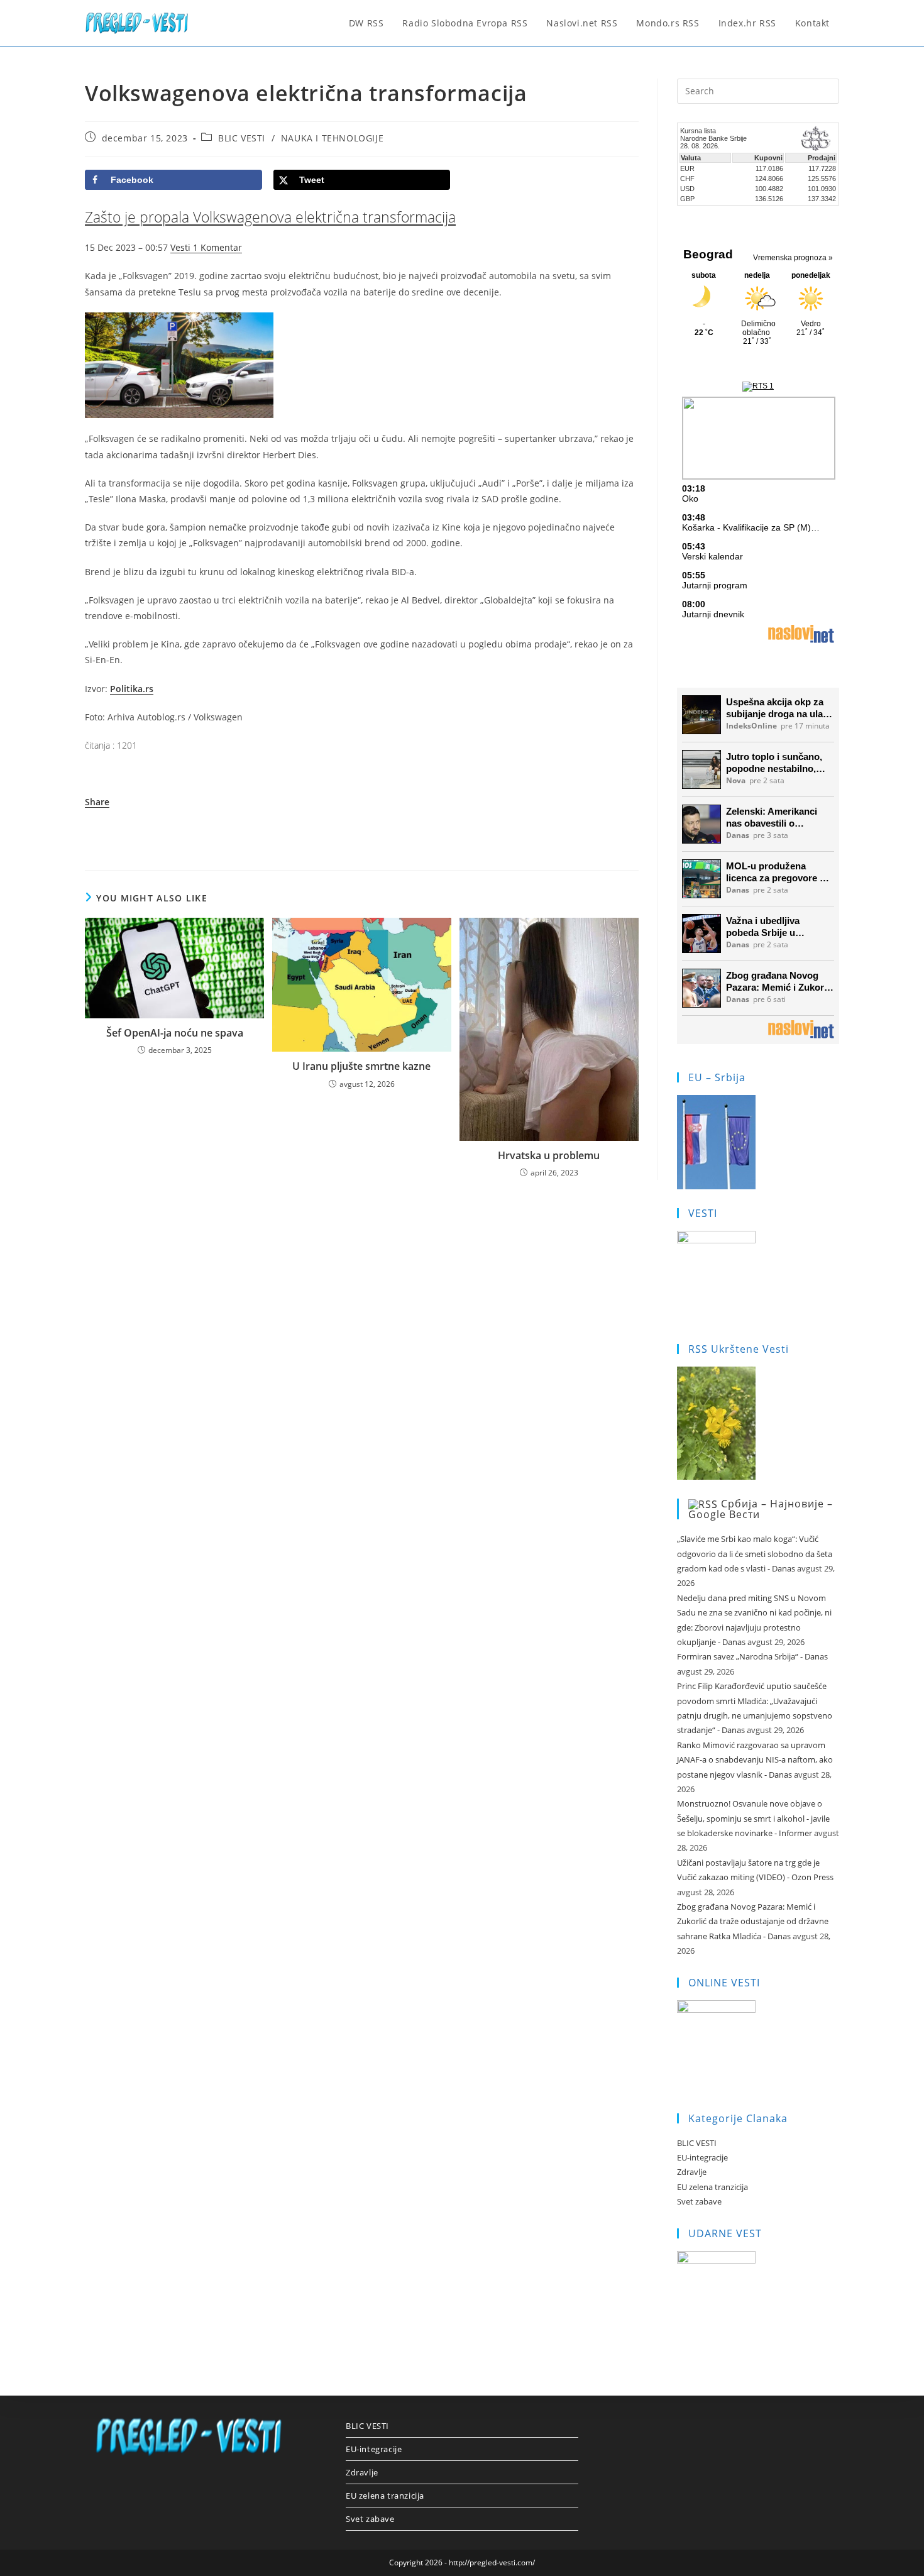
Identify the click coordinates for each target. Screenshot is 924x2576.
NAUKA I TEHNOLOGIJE (332, 138)
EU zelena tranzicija (712, 2187)
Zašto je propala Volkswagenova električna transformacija (270, 217)
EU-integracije (702, 2157)
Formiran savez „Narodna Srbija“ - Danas (752, 1656)
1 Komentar (217, 247)
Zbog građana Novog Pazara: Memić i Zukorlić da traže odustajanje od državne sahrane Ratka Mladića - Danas (753, 1921)
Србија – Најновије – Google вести (761, 1509)
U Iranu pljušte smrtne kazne (361, 1066)
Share (97, 802)
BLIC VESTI (242, 138)
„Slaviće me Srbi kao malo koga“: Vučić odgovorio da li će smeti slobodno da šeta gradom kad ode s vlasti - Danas (755, 1554)
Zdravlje (692, 2172)
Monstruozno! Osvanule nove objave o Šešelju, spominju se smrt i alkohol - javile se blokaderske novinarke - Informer (753, 1818)
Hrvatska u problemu (549, 1155)
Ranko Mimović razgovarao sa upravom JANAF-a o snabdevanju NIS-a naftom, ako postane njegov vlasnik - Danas (755, 1760)
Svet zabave (699, 2201)
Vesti (182, 247)
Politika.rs (132, 689)
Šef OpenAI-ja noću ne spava (175, 1033)
